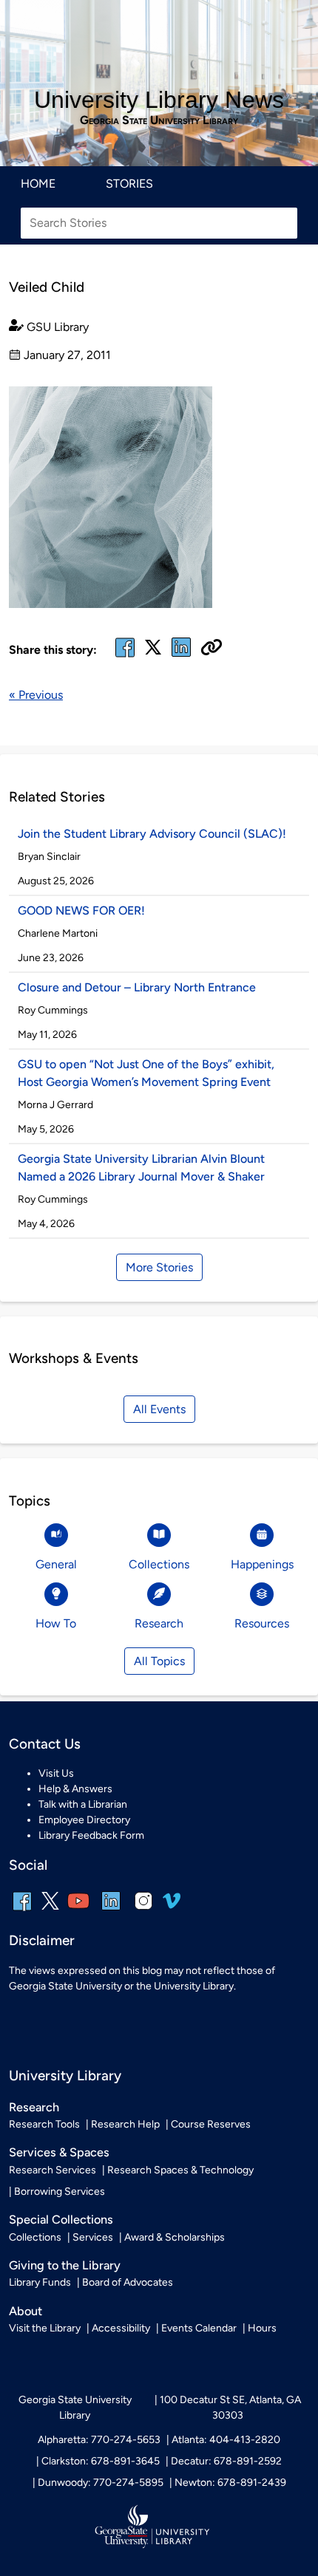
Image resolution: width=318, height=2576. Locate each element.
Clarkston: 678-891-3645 (101, 2461)
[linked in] (181, 656)
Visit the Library (45, 2328)
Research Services (53, 2170)
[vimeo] (172, 1906)
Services (93, 2237)
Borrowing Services (60, 2191)
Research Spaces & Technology (180, 2170)
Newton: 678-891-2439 (230, 2483)
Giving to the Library (65, 2265)
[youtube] (78, 1911)
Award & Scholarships (175, 2237)
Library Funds (40, 2282)
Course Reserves (211, 2124)
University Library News (159, 100)
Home (38, 184)
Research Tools (44, 2124)
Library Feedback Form (91, 1835)
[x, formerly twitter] (153, 652)
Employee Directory (84, 1820)
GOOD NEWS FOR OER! (81, 911)
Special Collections (61, 2220)
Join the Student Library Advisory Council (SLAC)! (152, 834)
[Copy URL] (212, 649)
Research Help (125, 2124)
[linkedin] (111, 1911)
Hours (262, 2328)
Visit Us (56, 1773)
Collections (35, 2237)
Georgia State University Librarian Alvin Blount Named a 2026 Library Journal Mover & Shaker (141, 1168)
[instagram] (143, 1911)
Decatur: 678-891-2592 (226, 2461)
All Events (159, 1409)
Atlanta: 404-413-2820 (226, 2440)
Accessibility (121, 2328)
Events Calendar (199, 2328)
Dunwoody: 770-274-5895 (101, 2483)
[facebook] (125, 656)
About (26, 2311)
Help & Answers (75, 1789)
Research (34, 2107)
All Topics (159, 1661)
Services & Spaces (59, 2152)
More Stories (159, 1267)
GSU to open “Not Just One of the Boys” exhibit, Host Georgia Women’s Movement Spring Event (146, 1073)
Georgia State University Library (159, 120)
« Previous (36, 695)
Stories (129, 184)
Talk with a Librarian (83, 1804)
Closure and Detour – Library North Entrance (137, 987)
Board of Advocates (128, 2282)
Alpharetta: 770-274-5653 (99, 2440)
